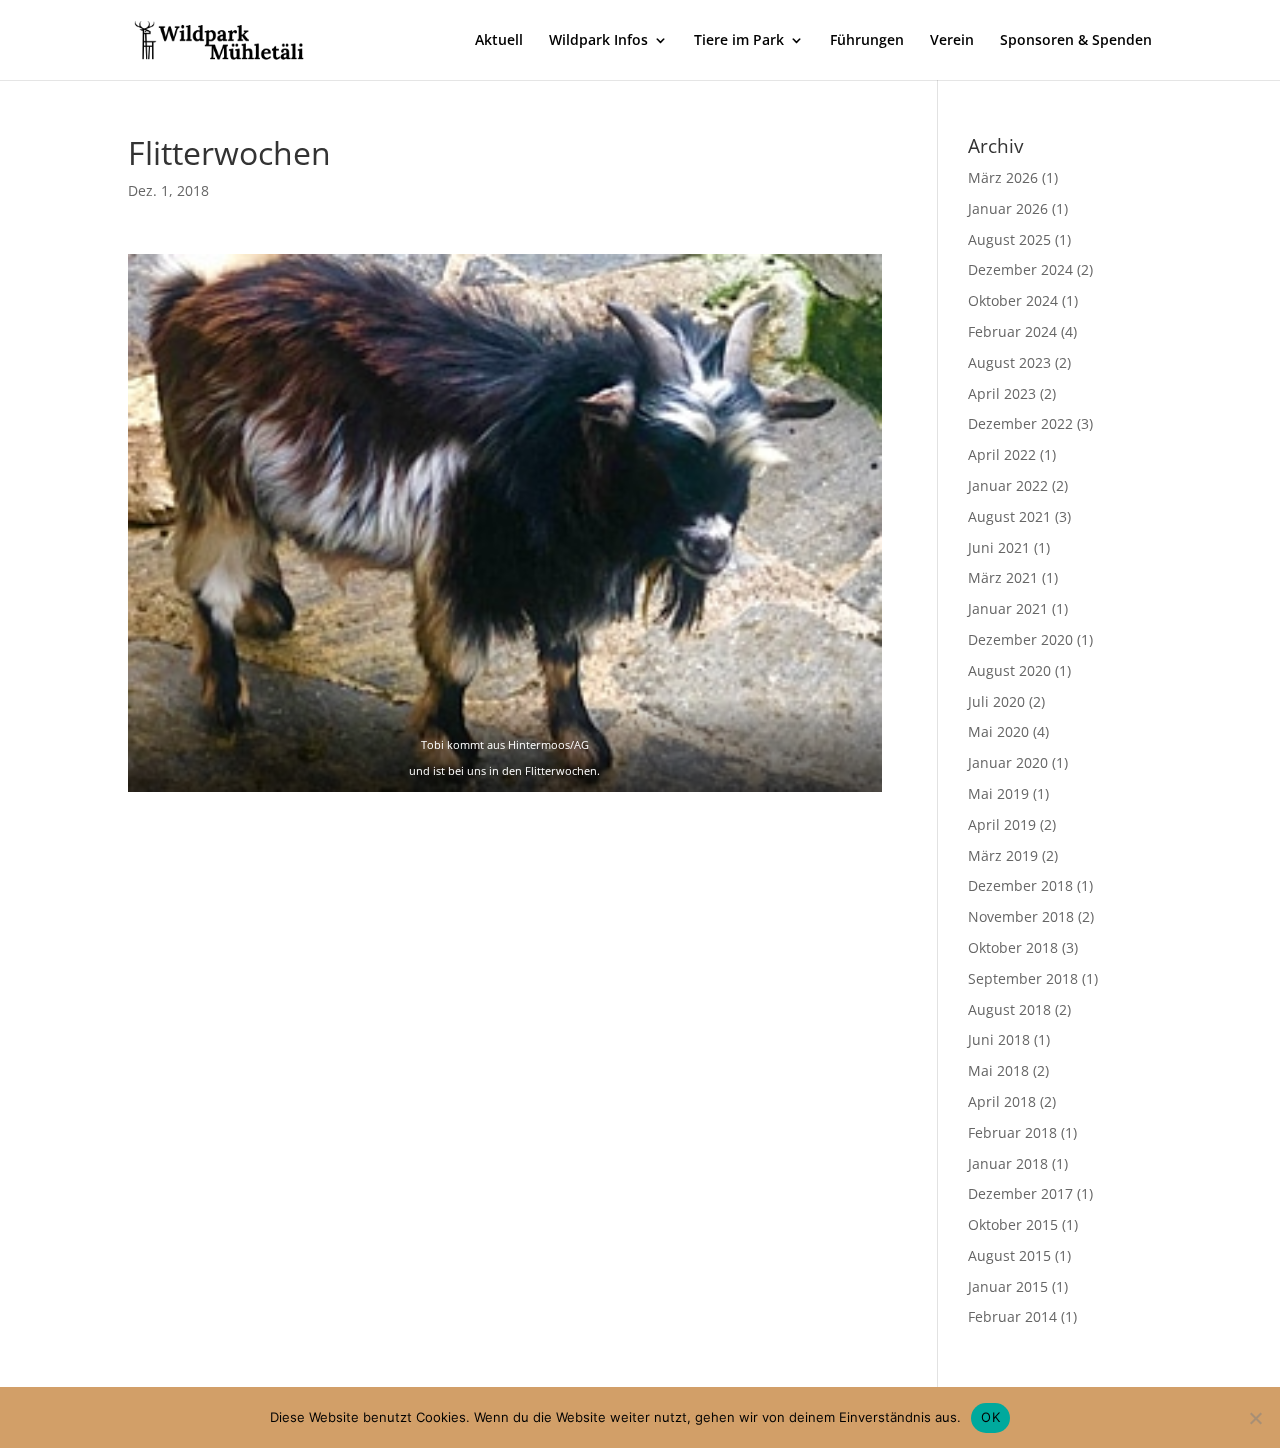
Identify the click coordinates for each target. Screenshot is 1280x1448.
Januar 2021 (1008, 608)
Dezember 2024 (1020, 269)
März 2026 (1003, 177)
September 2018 (1023, 978)
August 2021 (1009, 516)
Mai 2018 (998, 1070)
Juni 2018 (999, 1039)
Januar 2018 (1008, 1163)
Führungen (867, 41)
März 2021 (1003, 577)
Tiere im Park (739, 41)
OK (990, 1417)
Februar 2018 (1012, 1132)
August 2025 (1009, 239)
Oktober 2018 (1013, 947)
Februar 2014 (1012, 1316)
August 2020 (1009, 670)
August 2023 (1009, 362)
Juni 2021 (999, 547)
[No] (1255, 1418)
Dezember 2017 (1020, 1193)
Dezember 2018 (1020, 885)
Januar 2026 (1008, 208)
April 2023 (1002, 393)
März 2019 (1003, 855)
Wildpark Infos (598, 41)
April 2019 (1002, 824)
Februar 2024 (1012, 331)
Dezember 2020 (1020, 639)
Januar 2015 (1008, 1286)
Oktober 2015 (1013, 1224)
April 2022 (1002, 454)
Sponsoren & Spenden (1076, 41)
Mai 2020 (998, 731)
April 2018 (1002, 1101)
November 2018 (1021, 916)
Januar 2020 (1008, 762)
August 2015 (1009, 1255)
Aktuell (499, 41)
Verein (952, 41)
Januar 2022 (1008, 485)
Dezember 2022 (1020, 423)
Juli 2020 (996, 701)
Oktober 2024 (1013, 300)
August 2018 (1009, 1009)
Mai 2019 (998, 793)
